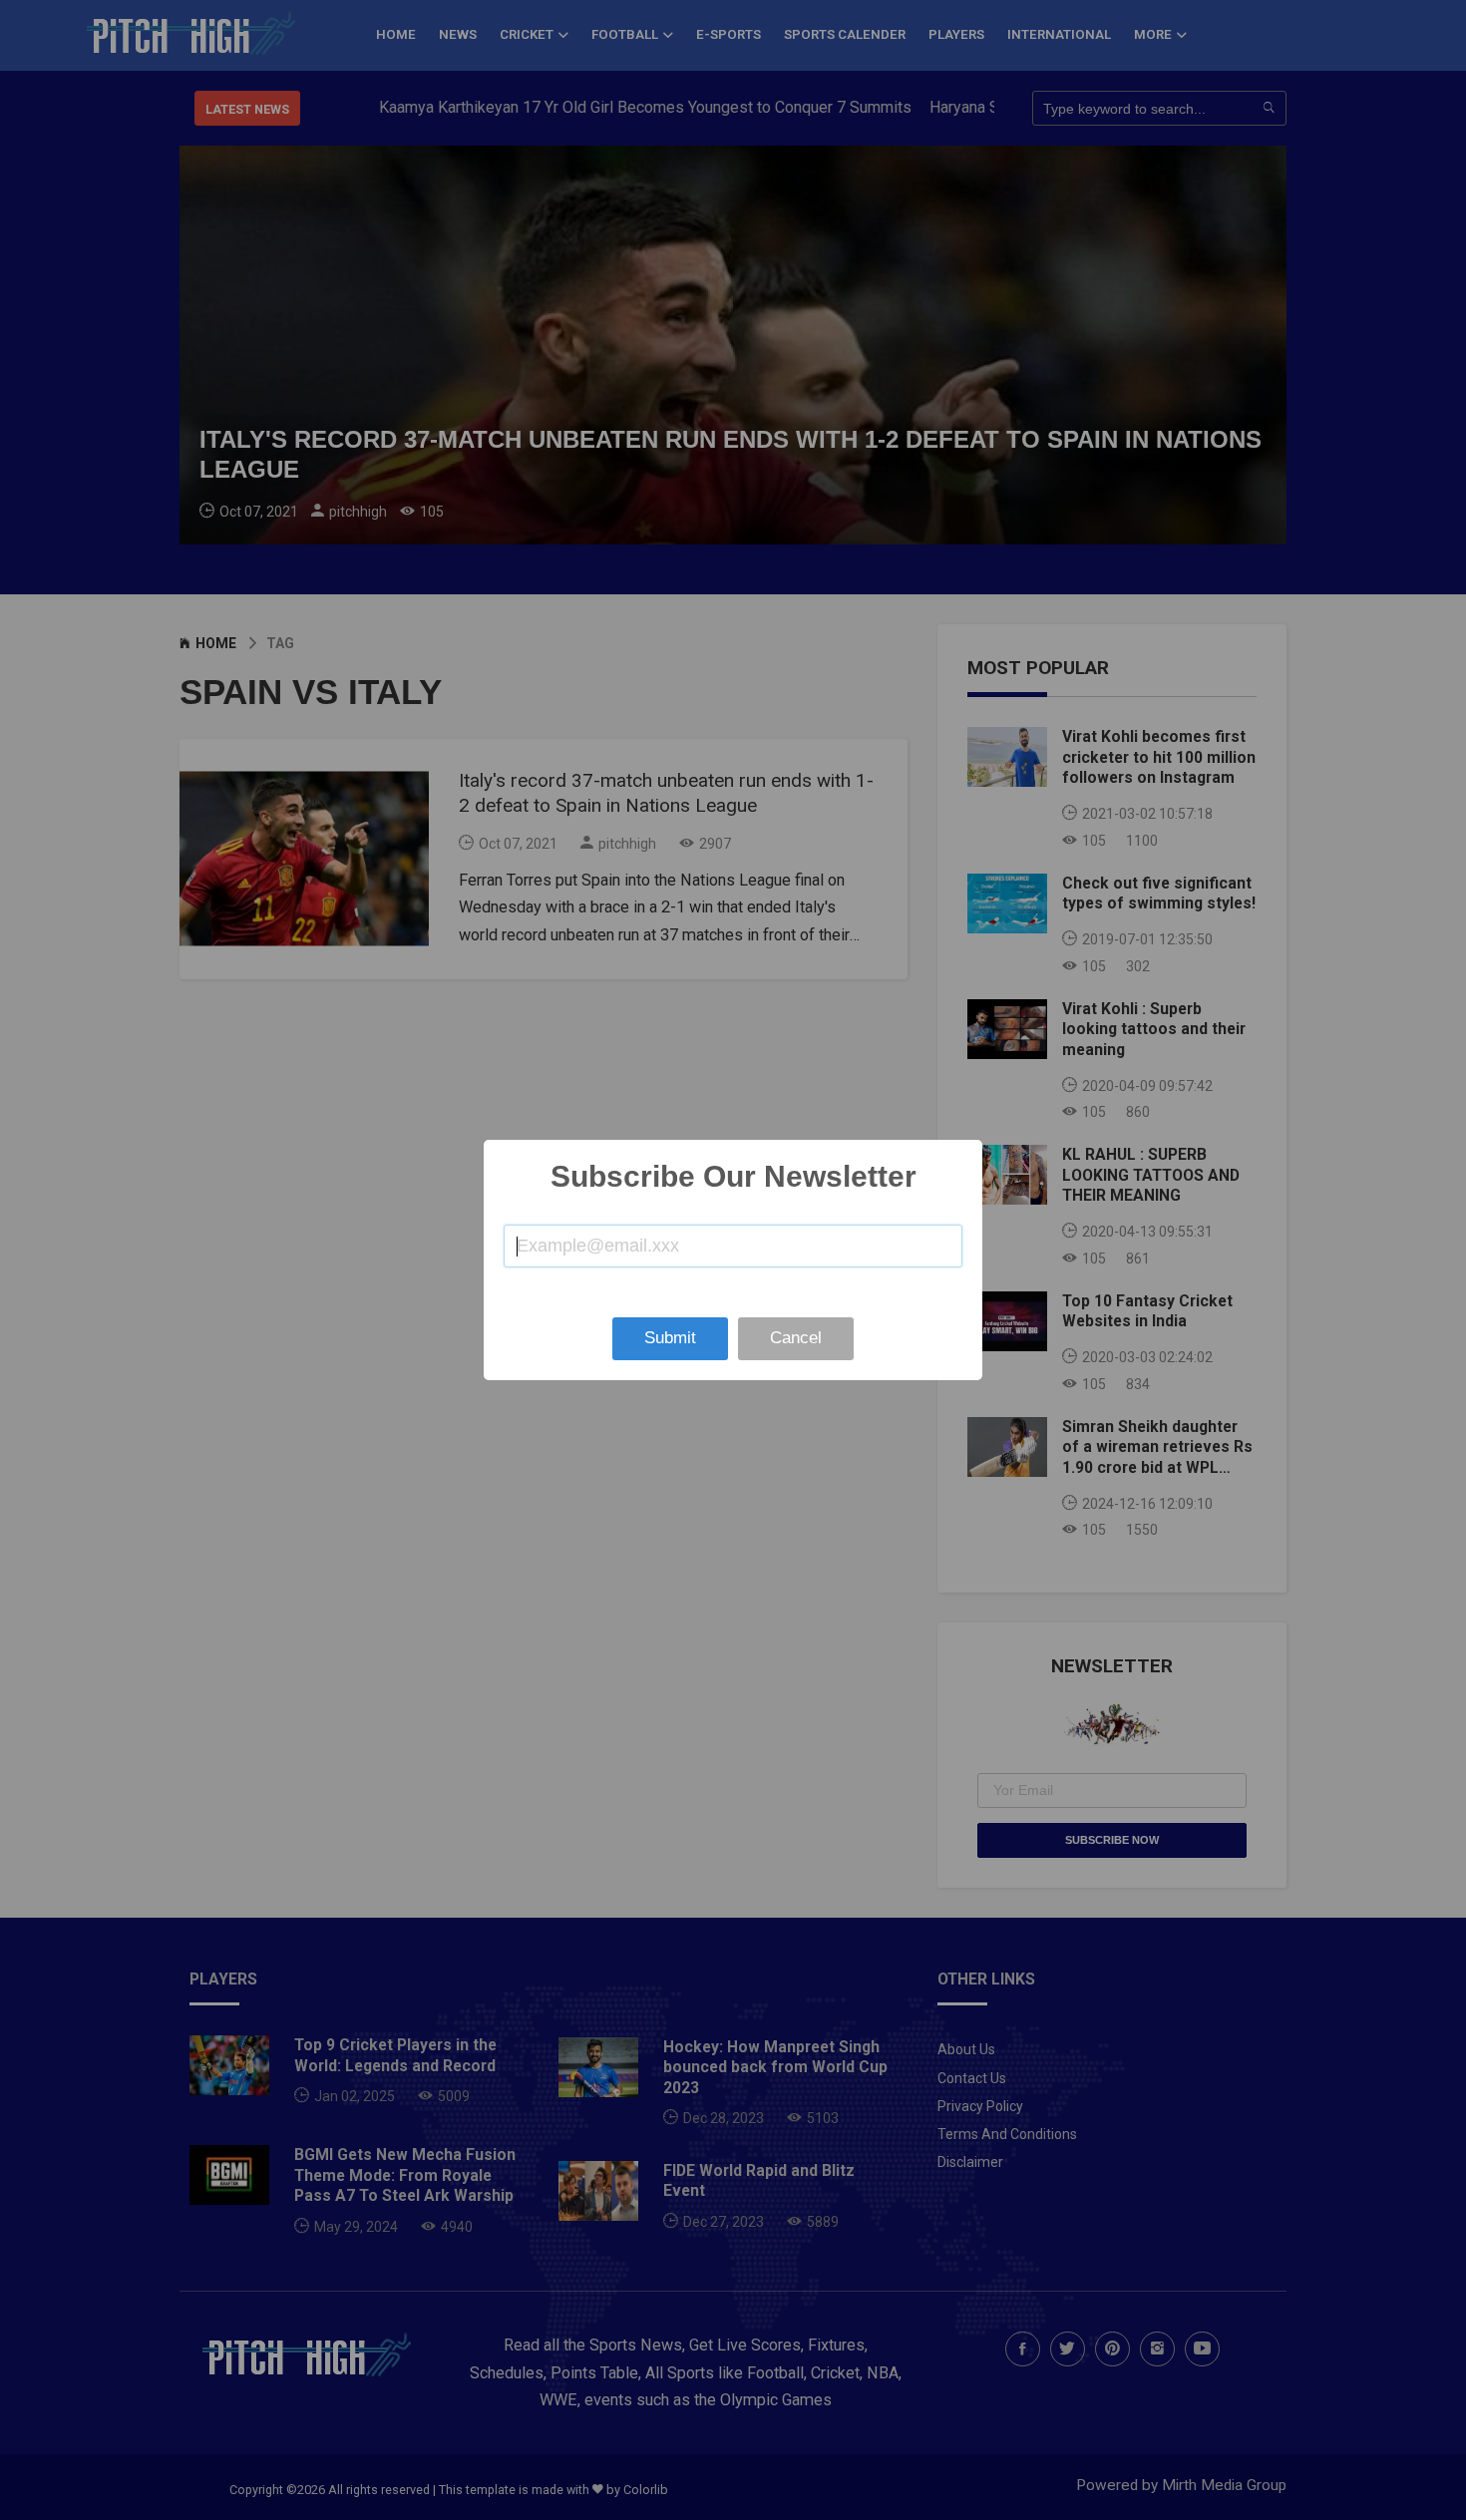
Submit (670, 1338)
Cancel (796, 1338)
